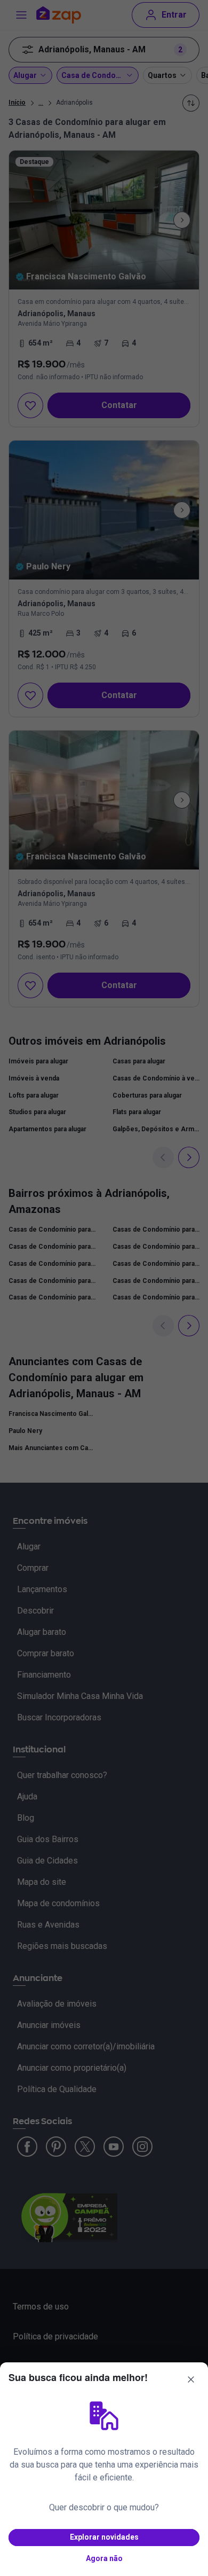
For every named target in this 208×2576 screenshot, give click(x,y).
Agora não (104, 2558)
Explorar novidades (104, 2537)
